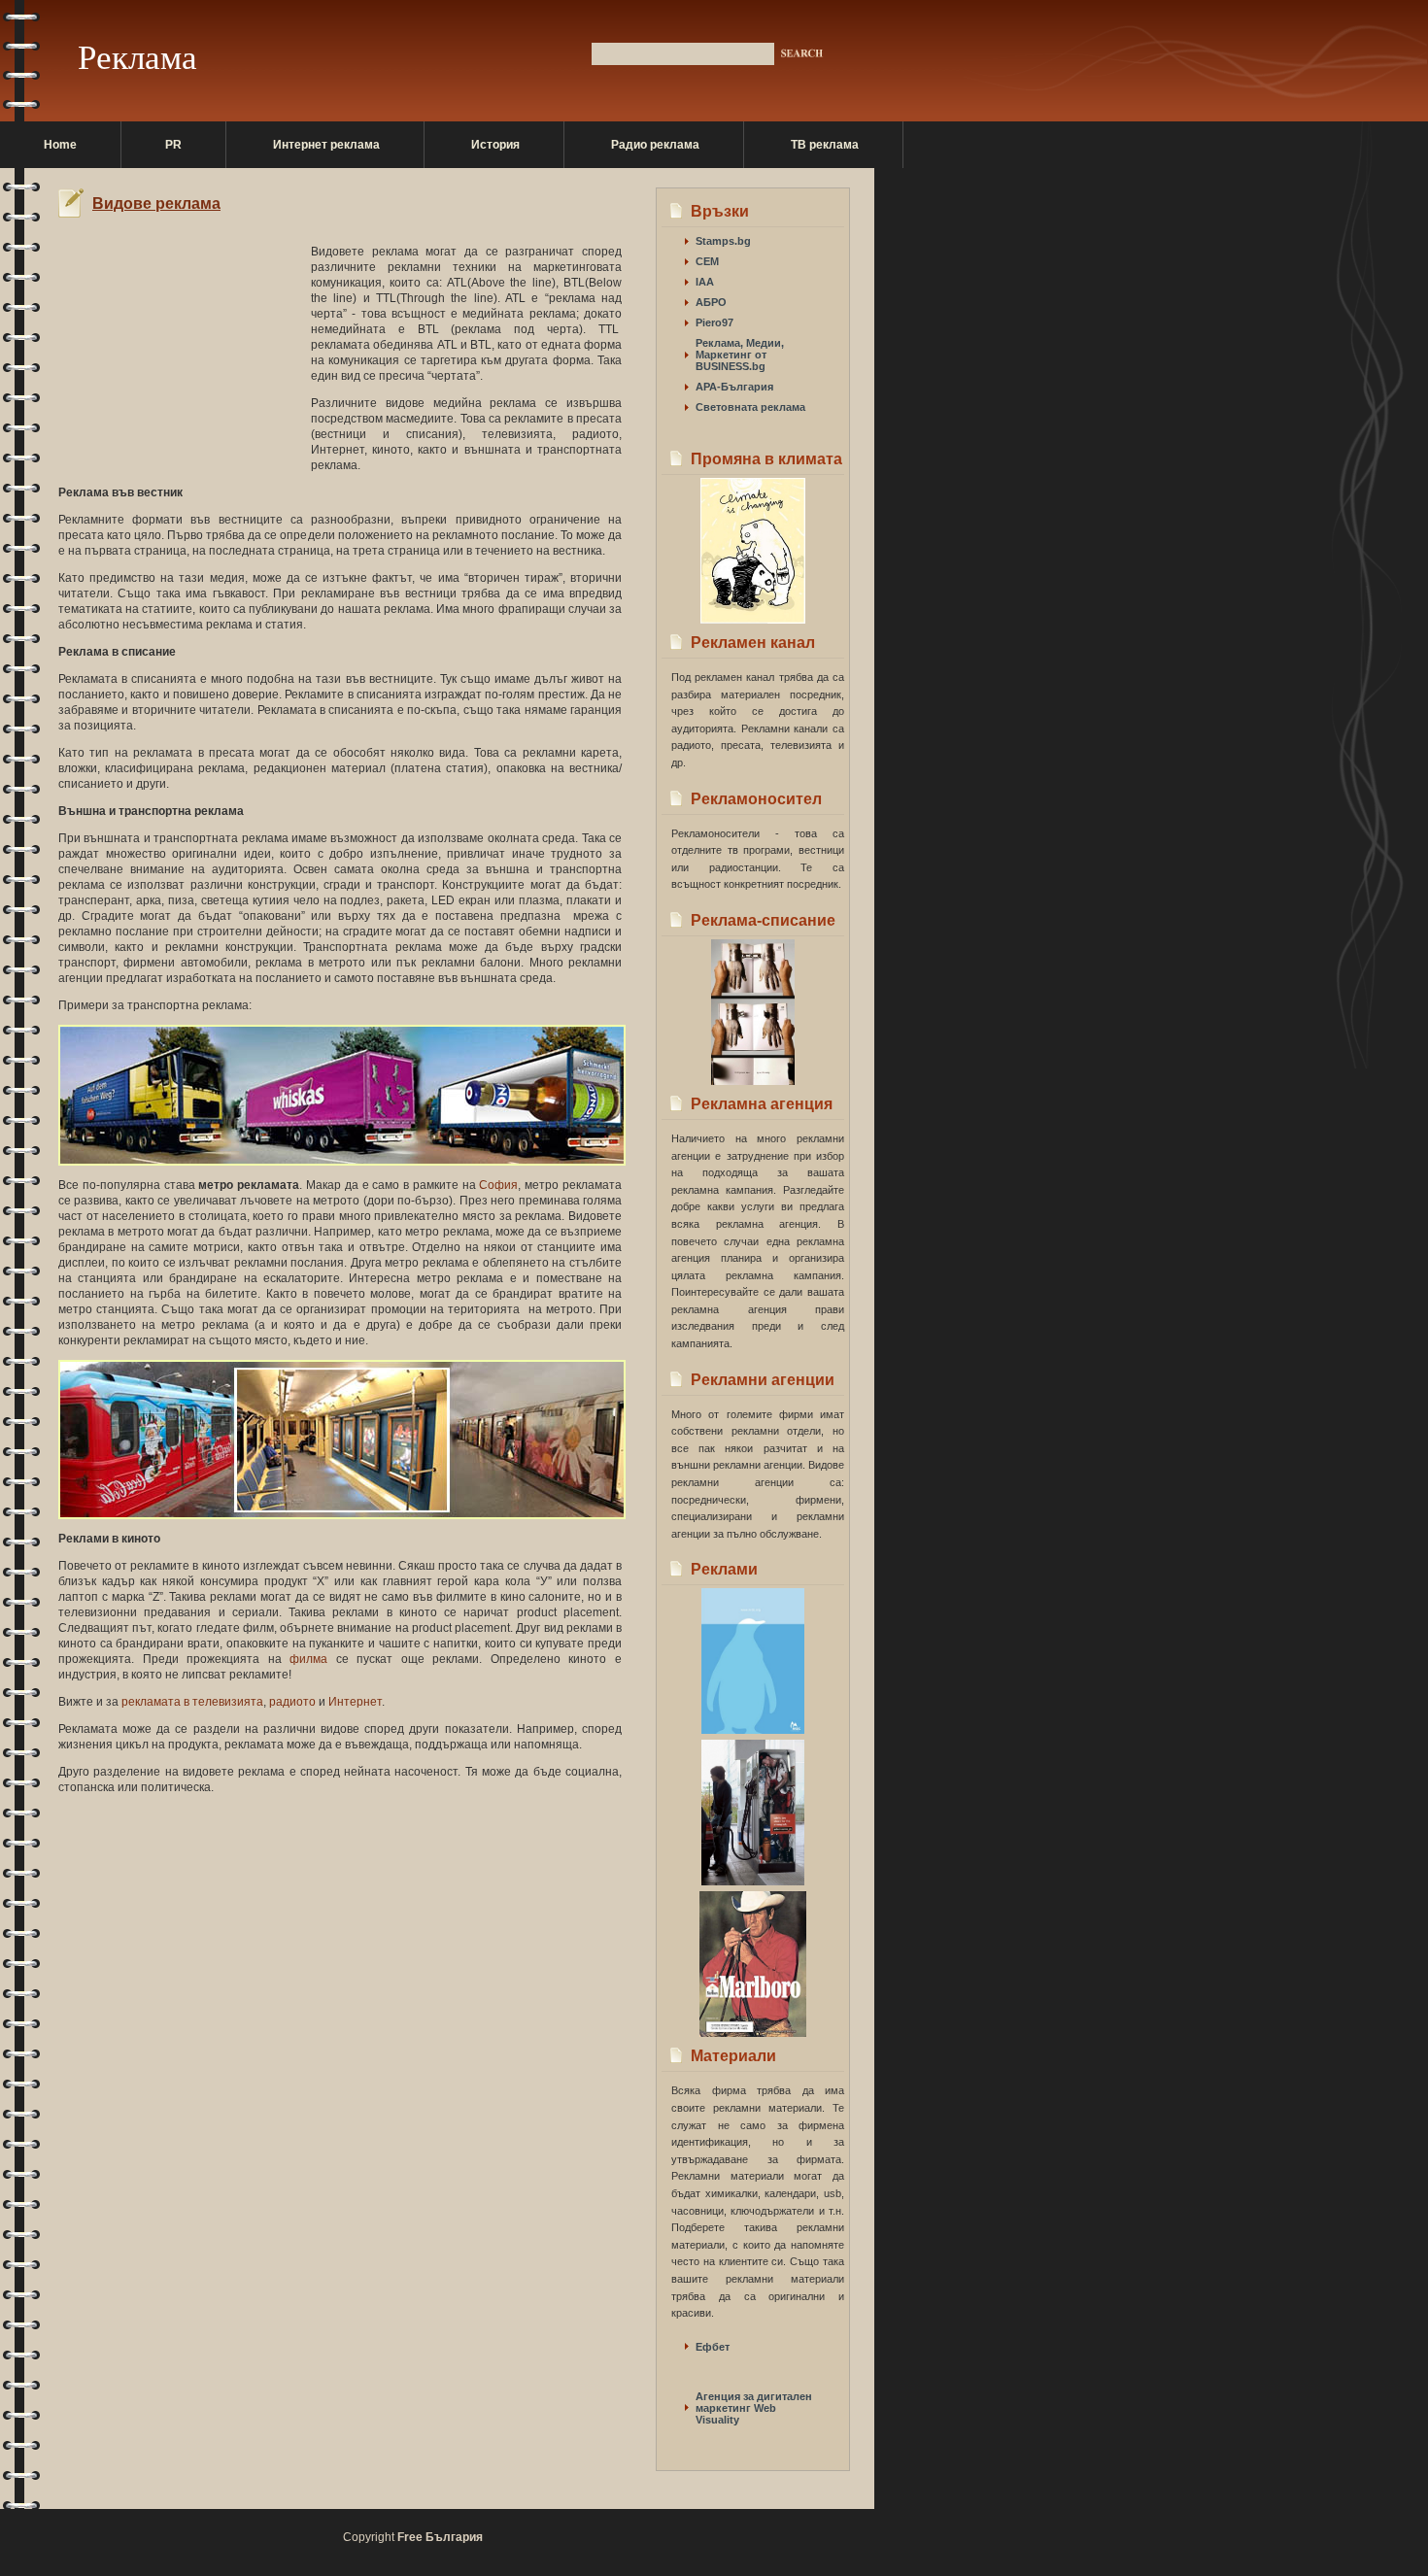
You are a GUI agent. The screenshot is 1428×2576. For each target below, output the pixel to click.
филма (308, 1659)
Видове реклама (156, 203)
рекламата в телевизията (192, 1702)
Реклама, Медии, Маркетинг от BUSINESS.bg (740, 355)
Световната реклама (750, 407)
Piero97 (714, 322)
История (495, 145)
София (498, 1185)
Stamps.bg (723, 241)
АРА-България (734, 387)
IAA (705, 282)
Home (60, 145)
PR (173, 145)
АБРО (711, 302)
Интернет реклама (326, 145)
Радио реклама (655, 145)
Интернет (355, 1702)
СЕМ (707, 261)
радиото (292, 1702)
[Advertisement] (286, 225)
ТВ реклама (825, 145)
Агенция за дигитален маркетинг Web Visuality (754, 2408)
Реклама (137, 58)
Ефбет (713, 2347)
